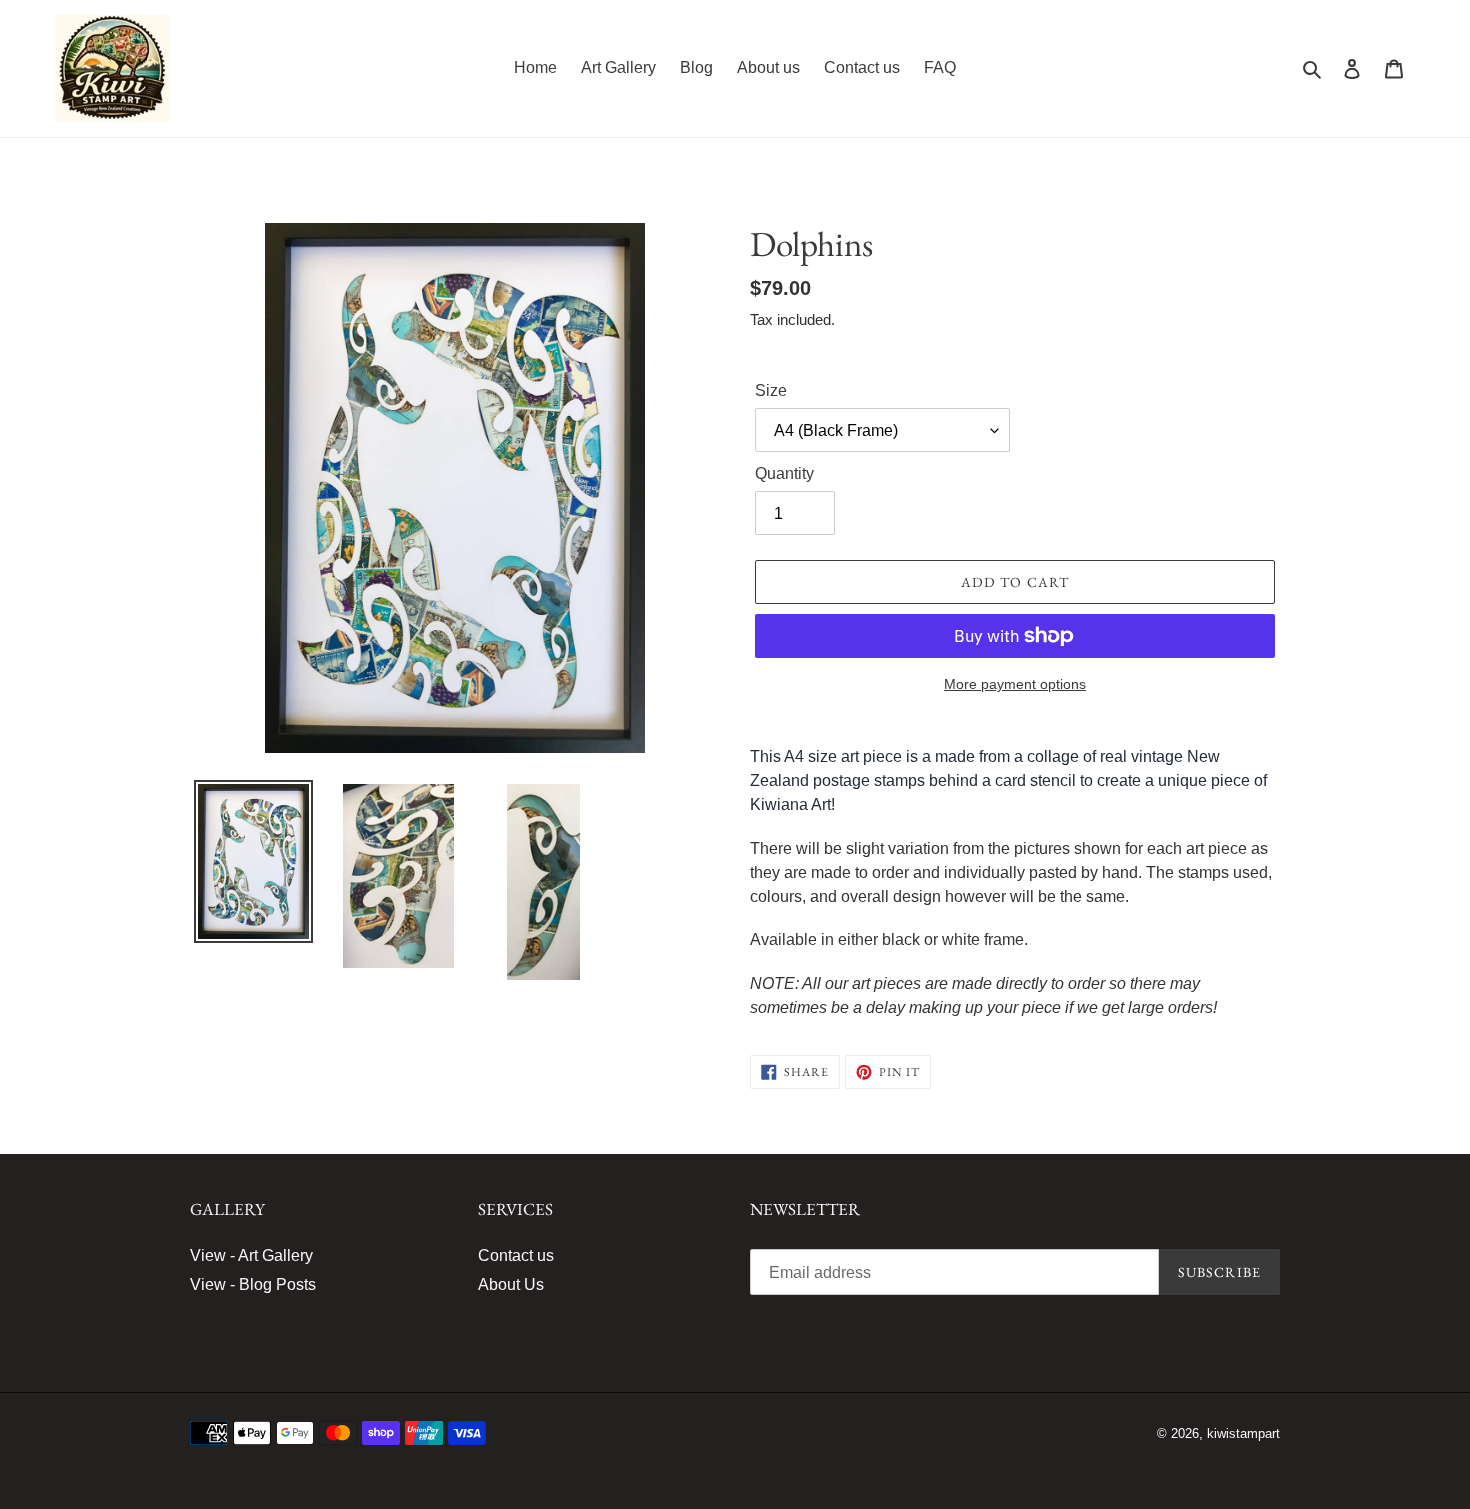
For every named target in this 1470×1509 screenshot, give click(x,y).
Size (771, 390)
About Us (511, 1284)
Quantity (784, 473)
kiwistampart (1243, 1433)
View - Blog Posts (253, 1284)
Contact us (516, 1255)
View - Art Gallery (251, 1255)
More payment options (1015, 684)
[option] (253, 861)
